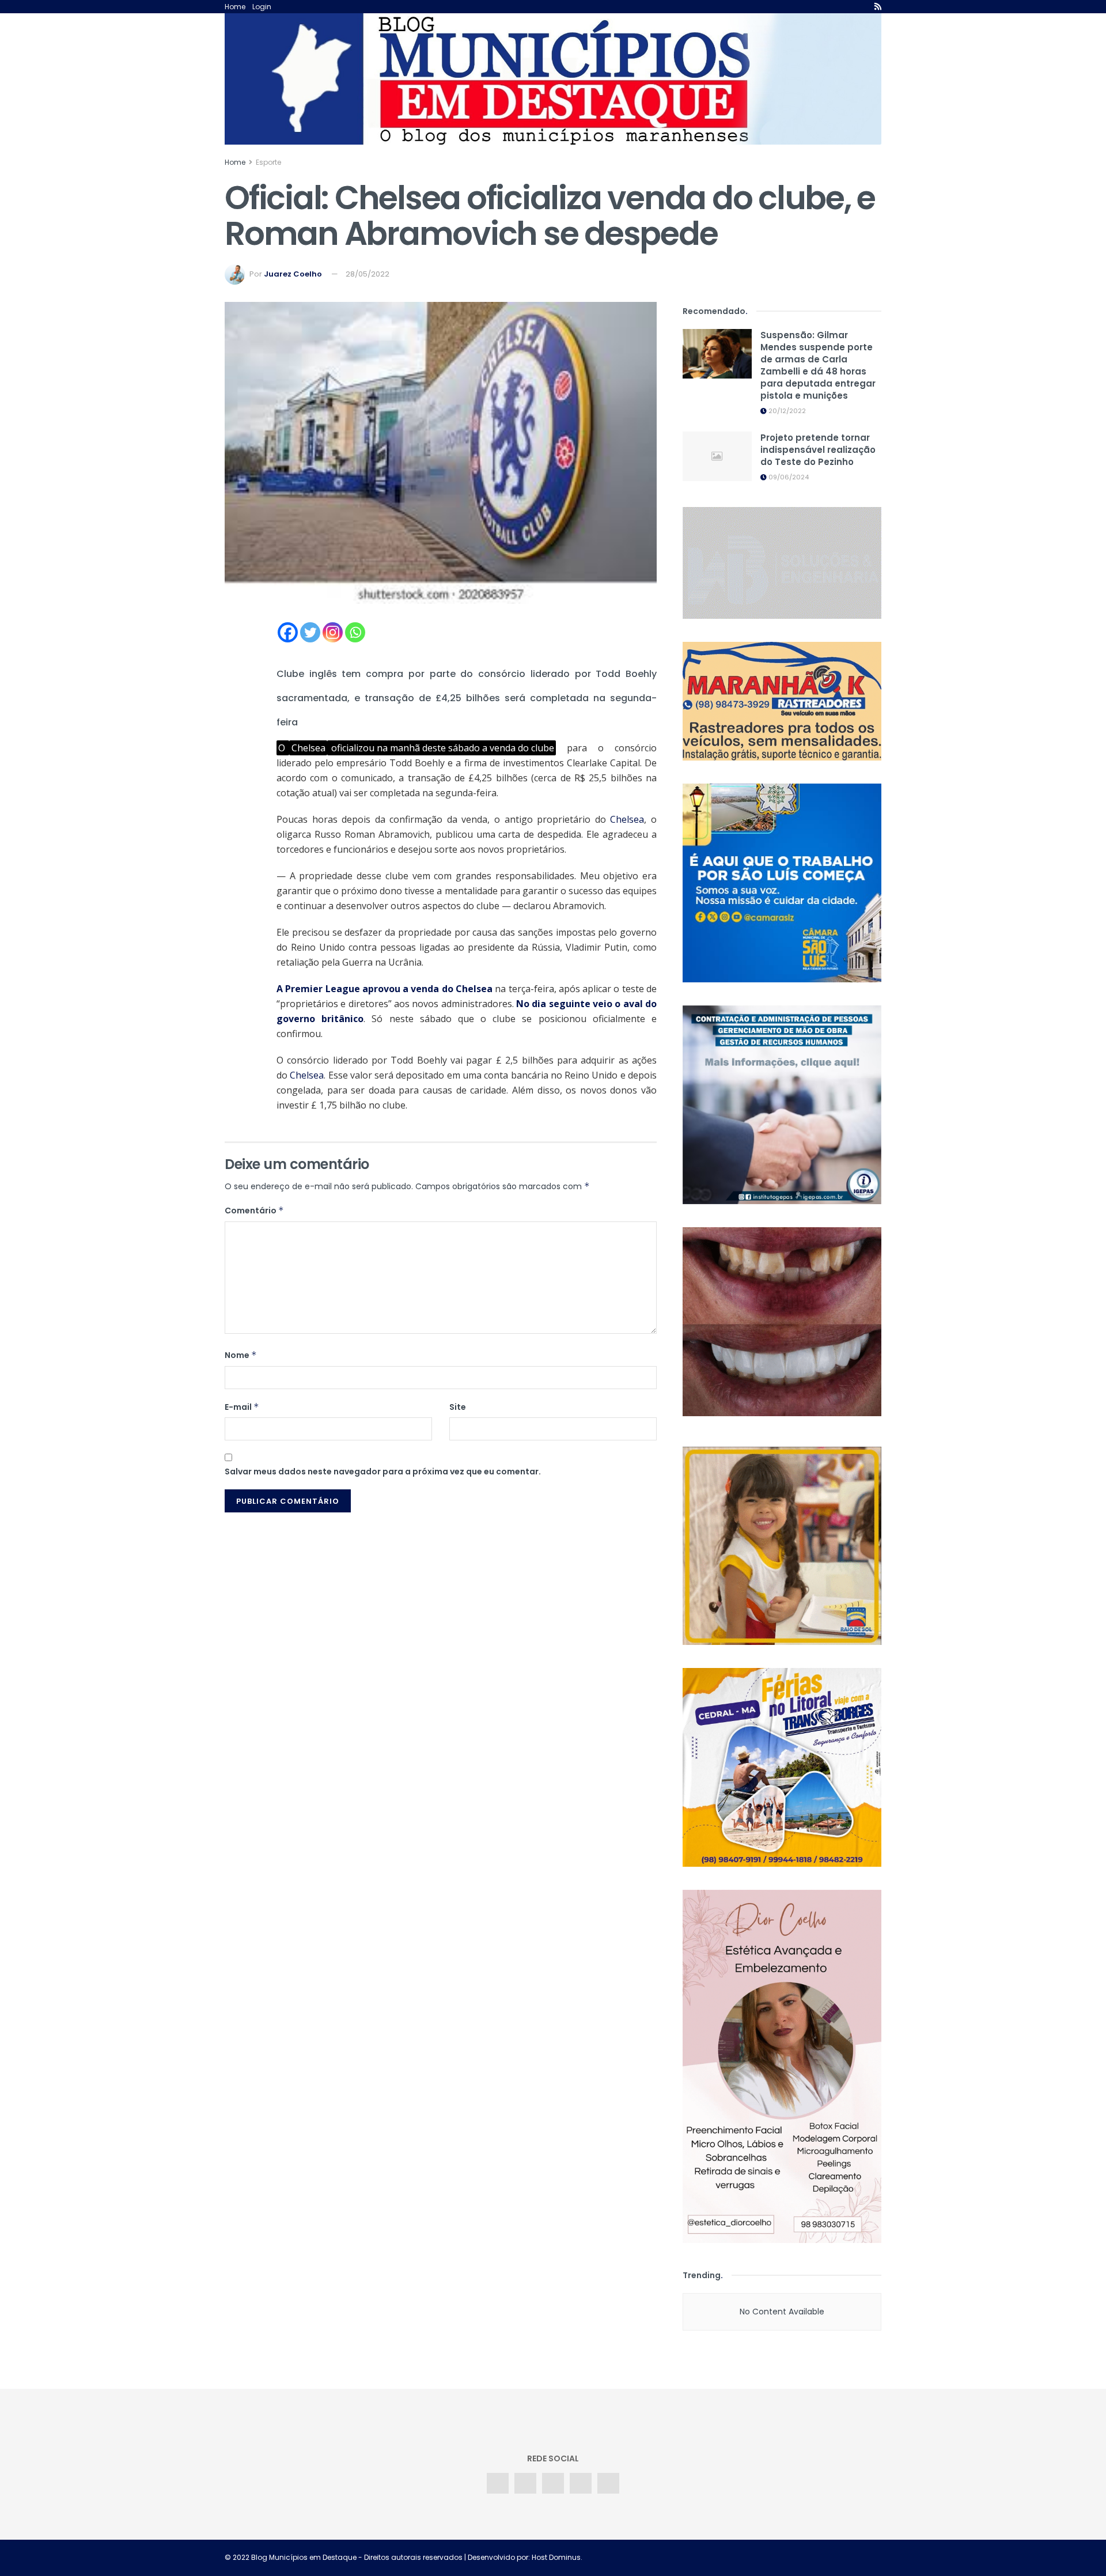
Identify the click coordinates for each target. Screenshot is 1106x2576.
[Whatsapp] (355, 632)
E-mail (242, 1407)
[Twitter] (310, 632)
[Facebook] (288, 632)
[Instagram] (333, 632)
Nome (241, 1355)
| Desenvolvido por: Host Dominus (522, 2557)
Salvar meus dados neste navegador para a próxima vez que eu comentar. (383, 1472)
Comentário (254, 1211)
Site (458, 1407)
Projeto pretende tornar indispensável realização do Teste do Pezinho (818, 450)
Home (235, 7)
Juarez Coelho (293, 274)
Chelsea (627, 819)
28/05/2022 (368, 274)
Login (262, 7)
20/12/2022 (786, 411)
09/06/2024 (788, 477)
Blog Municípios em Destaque (304, 2557)
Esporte (268, 162)
